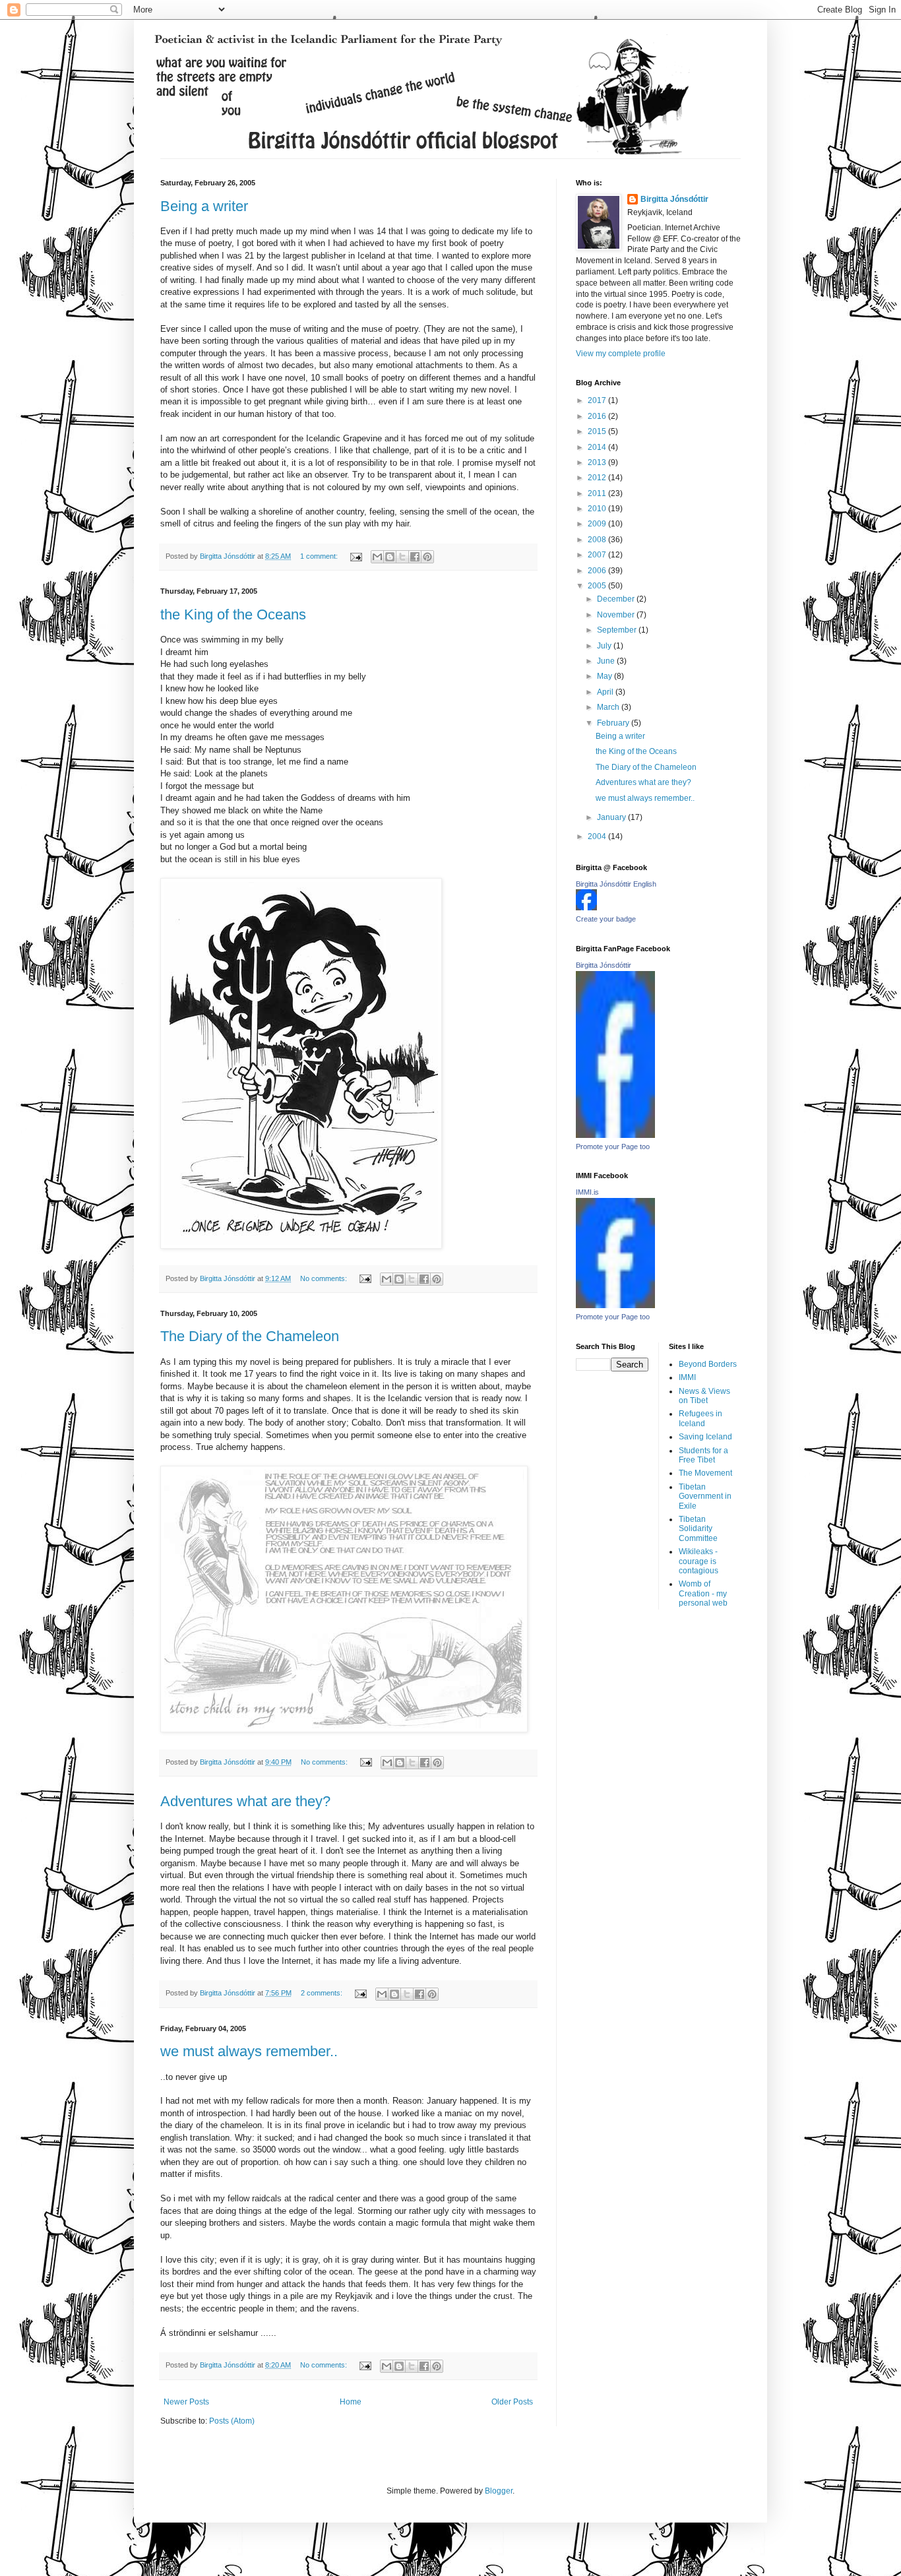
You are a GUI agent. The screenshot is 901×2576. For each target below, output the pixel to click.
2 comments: (323, 1993)
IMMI (687, 1377)
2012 (598, 478)
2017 (598, 400)
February (614, 723)
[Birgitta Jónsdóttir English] (586, 908)
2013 (598, 462)
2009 (598, 524)
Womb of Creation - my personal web (703, 1593)
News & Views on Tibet (704, 1396)
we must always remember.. (249, 2051)
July (605, 646)
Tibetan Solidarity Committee (698, 1529)
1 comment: (320, 556)
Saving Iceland (705, 1437)
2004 (598, 836)
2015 (598, 431)
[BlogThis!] (390, 557)
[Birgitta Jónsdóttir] (615, 1135)
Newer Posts (186, 2402)
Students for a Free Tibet (703, 1455)
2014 (598, 447)
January (612, 817)
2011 (598, 493)
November (617, 615)
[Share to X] (402, 557)
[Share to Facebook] (415, 557)
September (618, 630)
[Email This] (377, 557)
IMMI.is (587, 1192)
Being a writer (204, 206)
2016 (598, 416)
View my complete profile (621, 354)
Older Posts (512, 2402)
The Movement (705, 1473)
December (617, 599)
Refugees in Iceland (700, 1418)
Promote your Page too (613, 1147)
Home (351, 2402)
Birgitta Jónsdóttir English (616, 884)
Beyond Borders (708, 1364)
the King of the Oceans (233, 614)
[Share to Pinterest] (427, 557)
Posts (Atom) (232, 2421)
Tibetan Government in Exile (705, 1496)
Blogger (499, 2491)
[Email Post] (356, 556)
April (606, 692)
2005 (598, 586)
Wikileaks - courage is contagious (699, 1561)
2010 (598, 509)
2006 (598, 571)
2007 (598, 555)
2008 (598, 540)
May (606, 676)
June (607, 661)
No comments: (325, 1278)
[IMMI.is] (615, 1305)
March (609, 707)
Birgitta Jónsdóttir (674, 199)
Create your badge (606, 919)
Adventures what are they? (245, 1801)
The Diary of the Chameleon (250, 1336)
